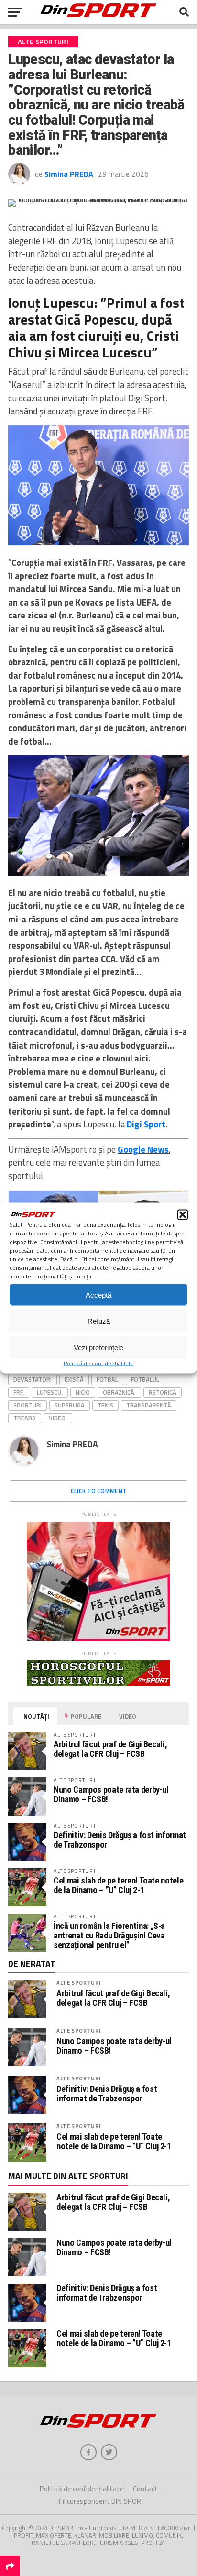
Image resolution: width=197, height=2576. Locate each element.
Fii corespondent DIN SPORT (102, 2501)
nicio (83, 1392)
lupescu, (50, 1392)
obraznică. (119, 1392)
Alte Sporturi (78, 1983)
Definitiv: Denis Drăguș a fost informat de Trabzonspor (120, 1840)
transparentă (149, 1405)
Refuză (99, 1321)
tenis (105, 1405)
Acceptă (98, 1294)
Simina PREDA (69, 174)
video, (58, 1418)
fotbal (107, 1379)
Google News (143, 1149)
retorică (163, 1392)
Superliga (70, 1405)
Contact (145, 2489)
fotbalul (145, 1379)
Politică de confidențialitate (99, 1363)
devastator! (33, 1379)
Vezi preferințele (98, 1347)
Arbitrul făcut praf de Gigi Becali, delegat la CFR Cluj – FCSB (110, 1749)
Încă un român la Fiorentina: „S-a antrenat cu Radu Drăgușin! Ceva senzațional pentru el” (109, 1935)
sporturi (27, 1405)
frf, (19, 1392)
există (74, 1379)
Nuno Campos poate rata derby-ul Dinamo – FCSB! (111, 1794)
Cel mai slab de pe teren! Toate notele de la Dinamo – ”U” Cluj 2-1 (118, 1885)
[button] (183, 1215)
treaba (25, 1418)
